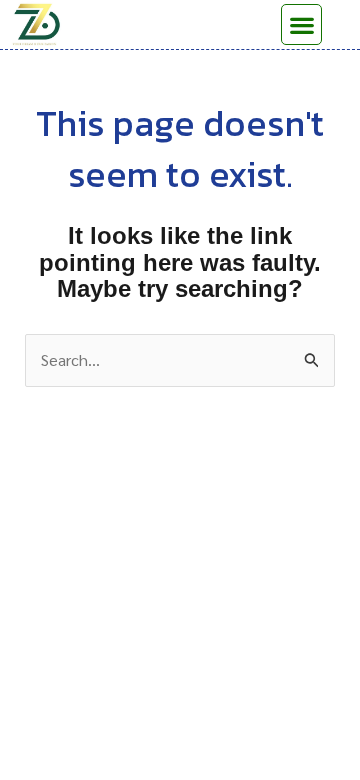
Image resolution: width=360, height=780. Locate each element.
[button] (301, 24)
